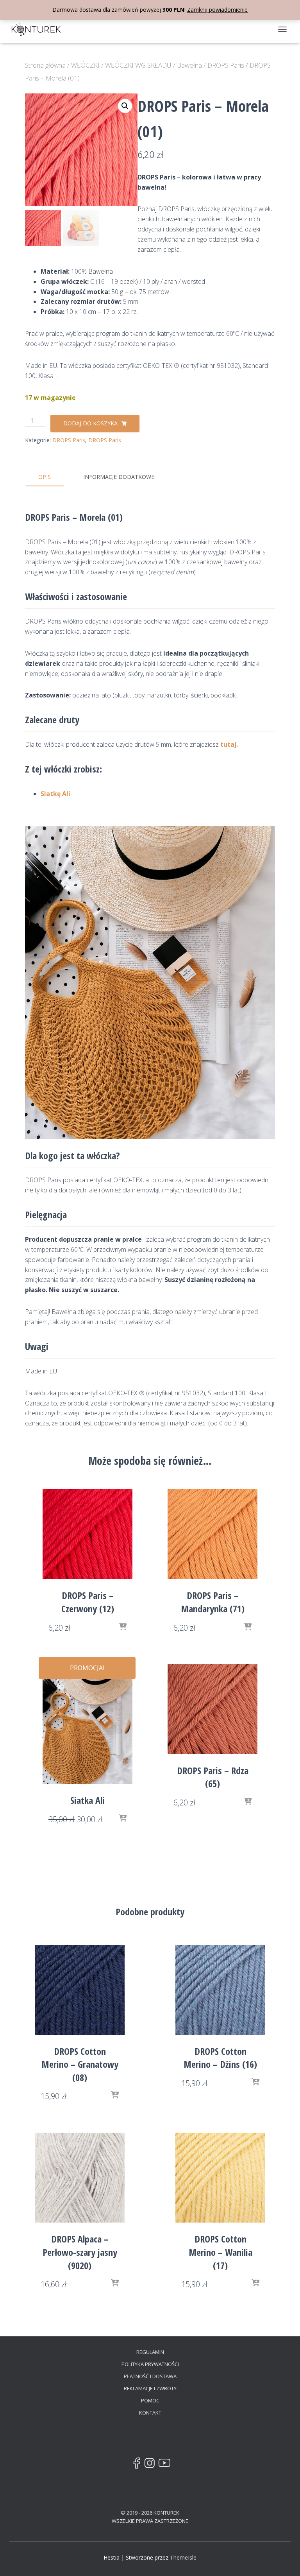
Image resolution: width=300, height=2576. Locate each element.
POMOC (150, 2400)
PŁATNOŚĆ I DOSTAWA (150, 2376)
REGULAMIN (150, 2352)
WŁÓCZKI (85, 65)
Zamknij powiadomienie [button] (217, 10)
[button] (125, 106)
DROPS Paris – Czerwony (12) (88, 1602)
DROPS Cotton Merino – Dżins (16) (220, 2058)
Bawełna (189, 65)
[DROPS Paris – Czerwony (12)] (87, 1534)
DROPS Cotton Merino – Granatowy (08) (80, 2064)
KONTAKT (150, 2413)
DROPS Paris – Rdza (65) (213, 1777)
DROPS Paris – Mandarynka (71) (213, 1602)
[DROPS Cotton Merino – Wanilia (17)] (220, 2178)
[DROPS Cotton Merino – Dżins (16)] (220, 1990)
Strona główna (45, 65)
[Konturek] (39, 29)
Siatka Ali (87, 1800)
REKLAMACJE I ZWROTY (150, 2388)
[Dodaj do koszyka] (123, 1627)
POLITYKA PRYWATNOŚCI (150, 2364)
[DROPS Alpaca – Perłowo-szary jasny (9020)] (80, 2178)
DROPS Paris (226, 65)
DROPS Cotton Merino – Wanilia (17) (221, 2252)
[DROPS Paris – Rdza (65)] (212, 1709)
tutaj (229, 744)
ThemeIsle (183, 2557)
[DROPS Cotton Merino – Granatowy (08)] (80, 1990)
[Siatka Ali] (87, 1724)
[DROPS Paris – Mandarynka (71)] (212, 1534)
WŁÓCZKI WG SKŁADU (138, 65)
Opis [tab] (45, 477)
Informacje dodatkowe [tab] (119, 477)
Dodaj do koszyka (90, 423)
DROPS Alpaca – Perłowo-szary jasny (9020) (80, 2252)
